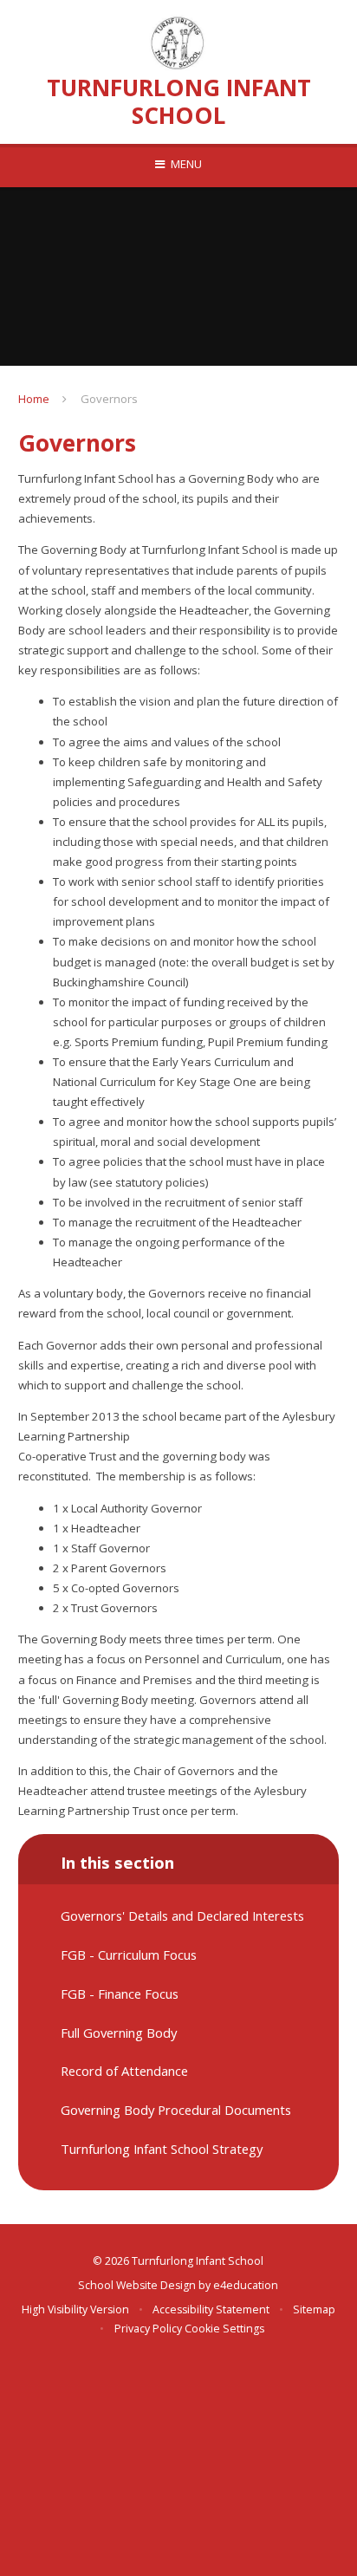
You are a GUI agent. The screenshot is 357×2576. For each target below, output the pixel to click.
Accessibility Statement (211, 2309)
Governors (109, 399)
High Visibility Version (75, 2309)
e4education (246, 2285)
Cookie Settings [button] (224, 2329)
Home (34, 399)
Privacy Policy (148, 2329)
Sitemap (314, 2309)
